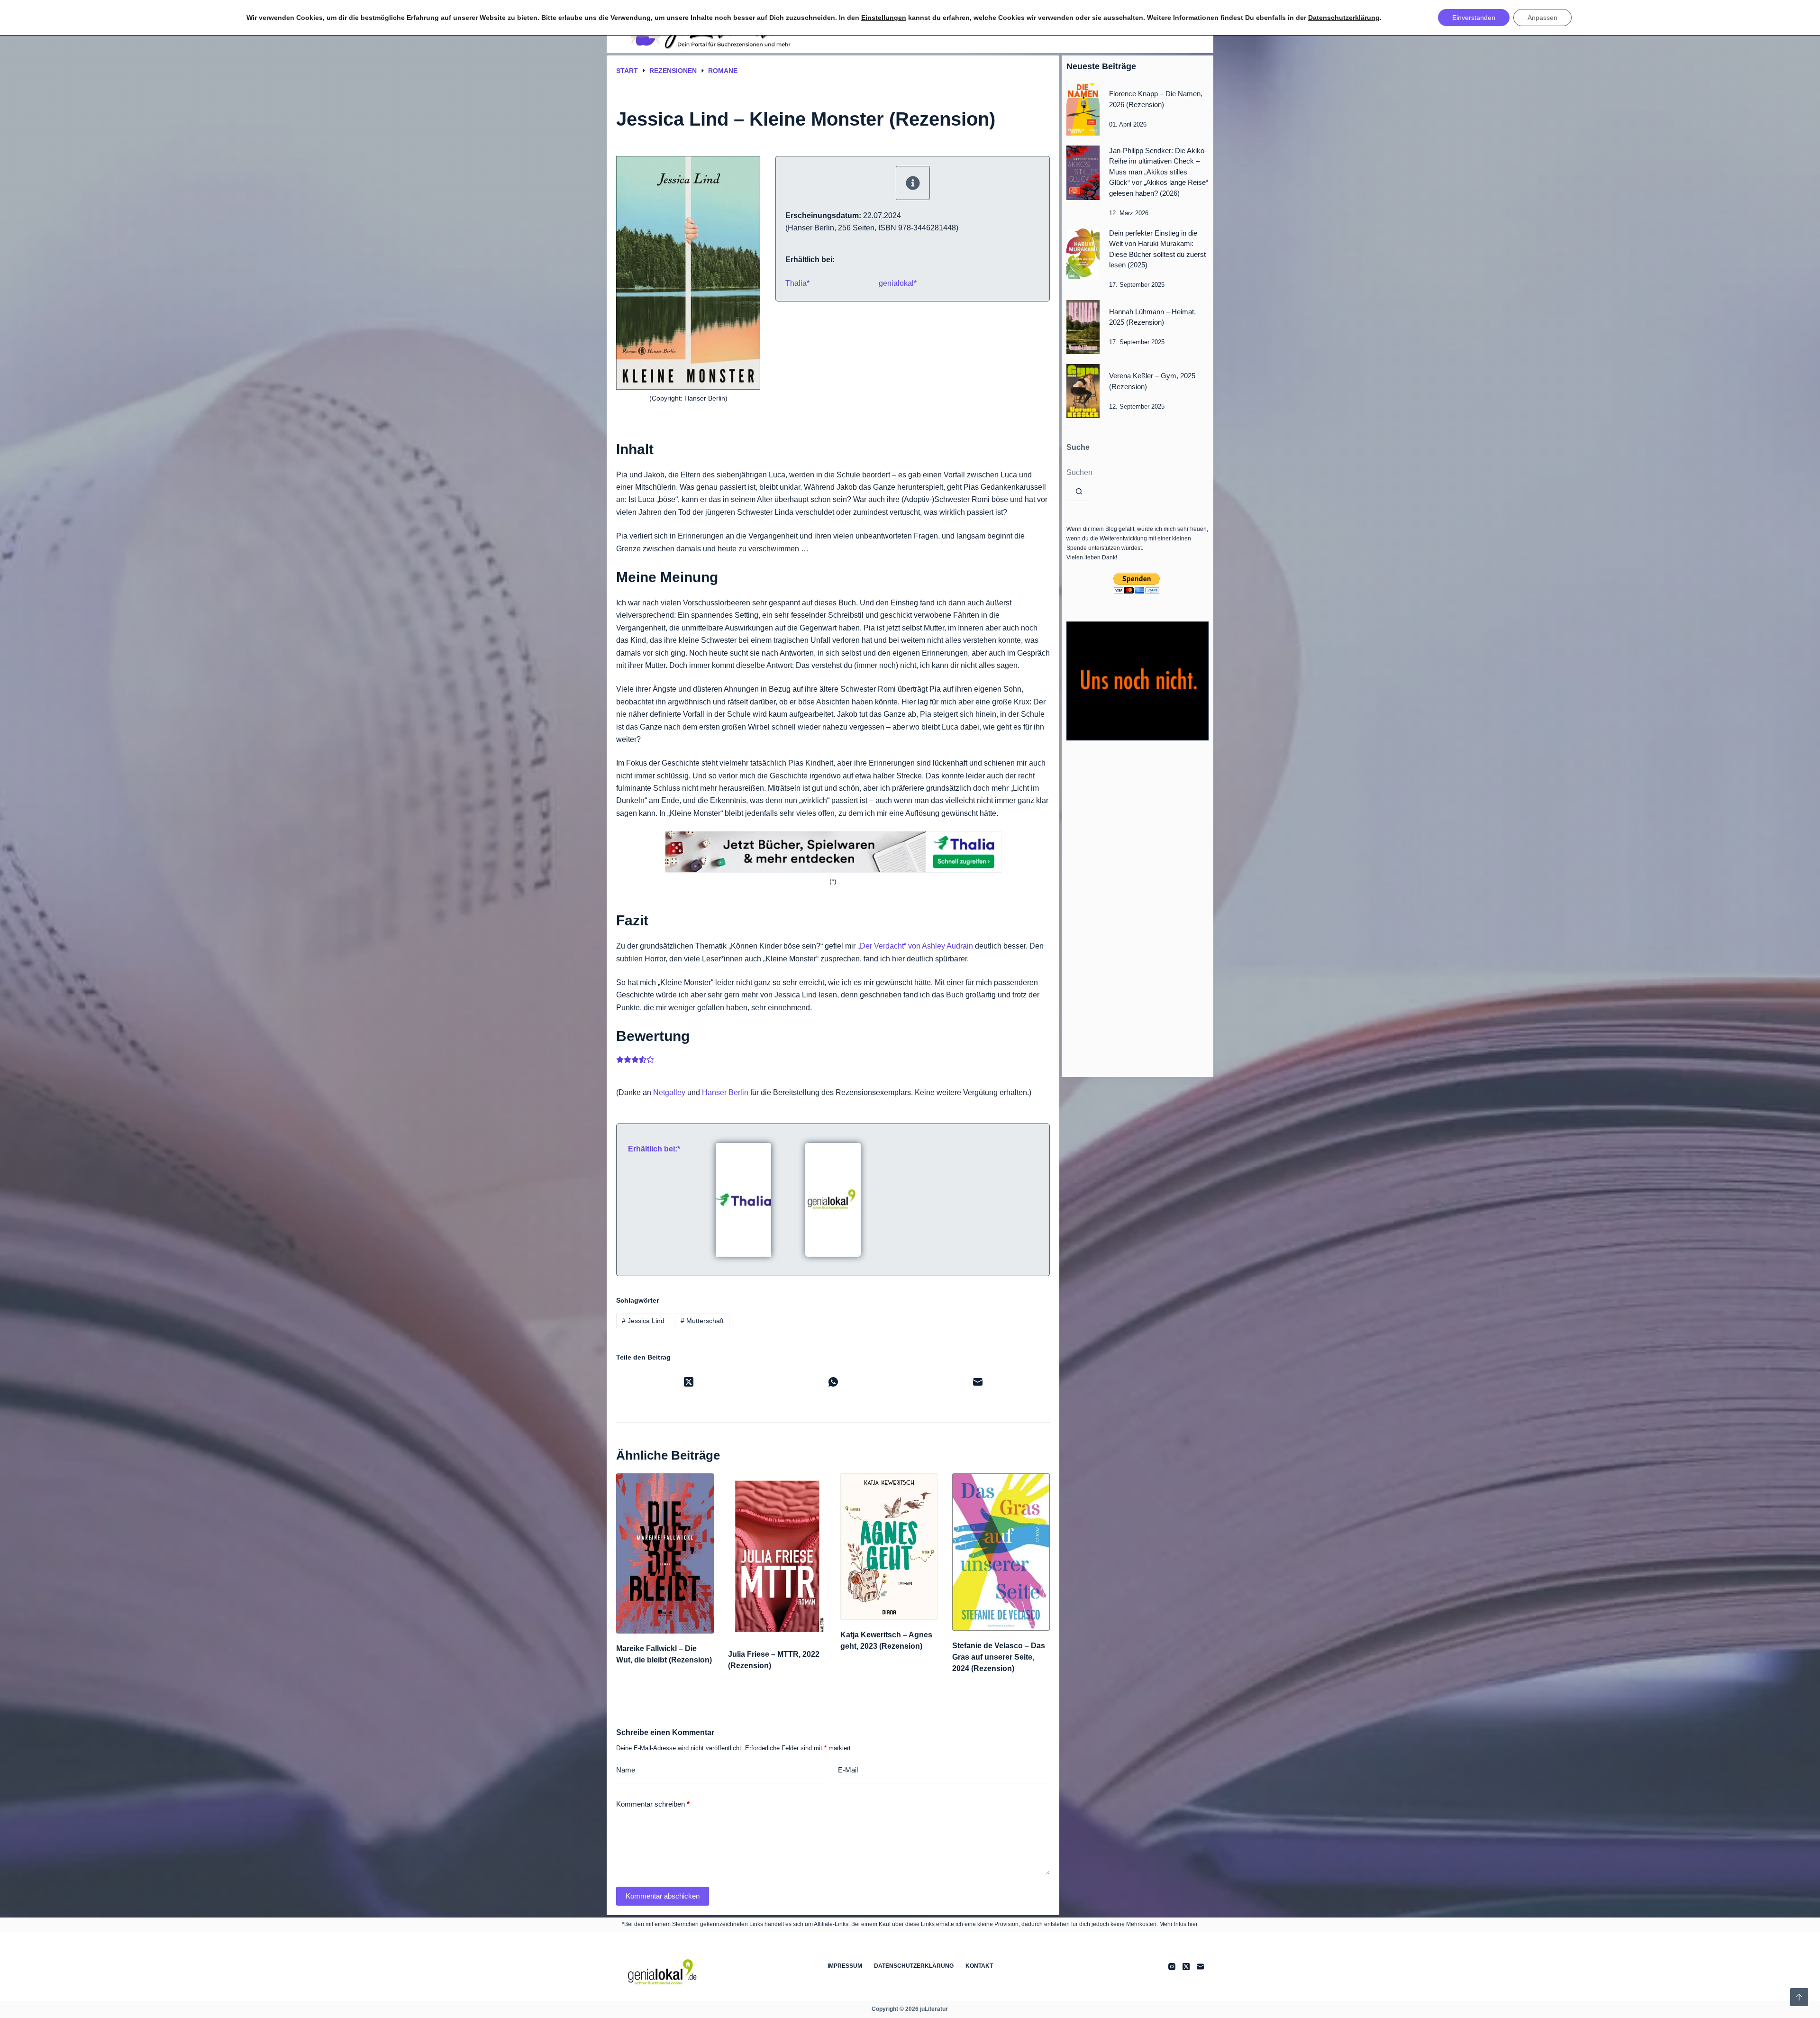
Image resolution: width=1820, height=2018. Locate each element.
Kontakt (979, 1966)
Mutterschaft (702, 1321)
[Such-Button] (1079, 492)
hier (1192, 1924)
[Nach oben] (1799, 1997)
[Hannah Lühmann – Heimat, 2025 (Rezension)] (1083, 327)
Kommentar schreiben (653, 1804)
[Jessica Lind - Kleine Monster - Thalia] (743, 1199)
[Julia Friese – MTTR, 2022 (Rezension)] (777, 1556)
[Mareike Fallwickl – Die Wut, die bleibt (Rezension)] (665, 1553)
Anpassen (1542, 18)
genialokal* (898, 283)
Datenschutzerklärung (914, 1966)
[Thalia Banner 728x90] (833, 852)
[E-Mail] (978, 1382)
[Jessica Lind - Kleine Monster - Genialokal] (833, 1199)
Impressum (845, 1966)
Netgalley (669, 1092)
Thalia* (797, 283)
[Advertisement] (1137, 906)
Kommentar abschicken (663, 1896)
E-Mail (848, 1770)
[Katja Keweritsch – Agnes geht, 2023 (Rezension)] (889, 1547)
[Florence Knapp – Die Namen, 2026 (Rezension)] (1083, 109)
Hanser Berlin (725, 1092)
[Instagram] (1172, 1967)
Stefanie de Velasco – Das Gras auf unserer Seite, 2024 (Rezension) (999, 1657)
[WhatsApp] (833, 1382)
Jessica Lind (643, 1321)
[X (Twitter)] (688, 1382)
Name (626, 1770)
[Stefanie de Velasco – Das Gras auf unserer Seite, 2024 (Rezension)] (1001, 1552)
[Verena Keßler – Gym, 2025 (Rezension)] (1083, 391)
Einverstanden (1474, 18)
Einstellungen (884, 18)
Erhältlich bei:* (654, 1149)
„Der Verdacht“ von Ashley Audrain (915, 946)
